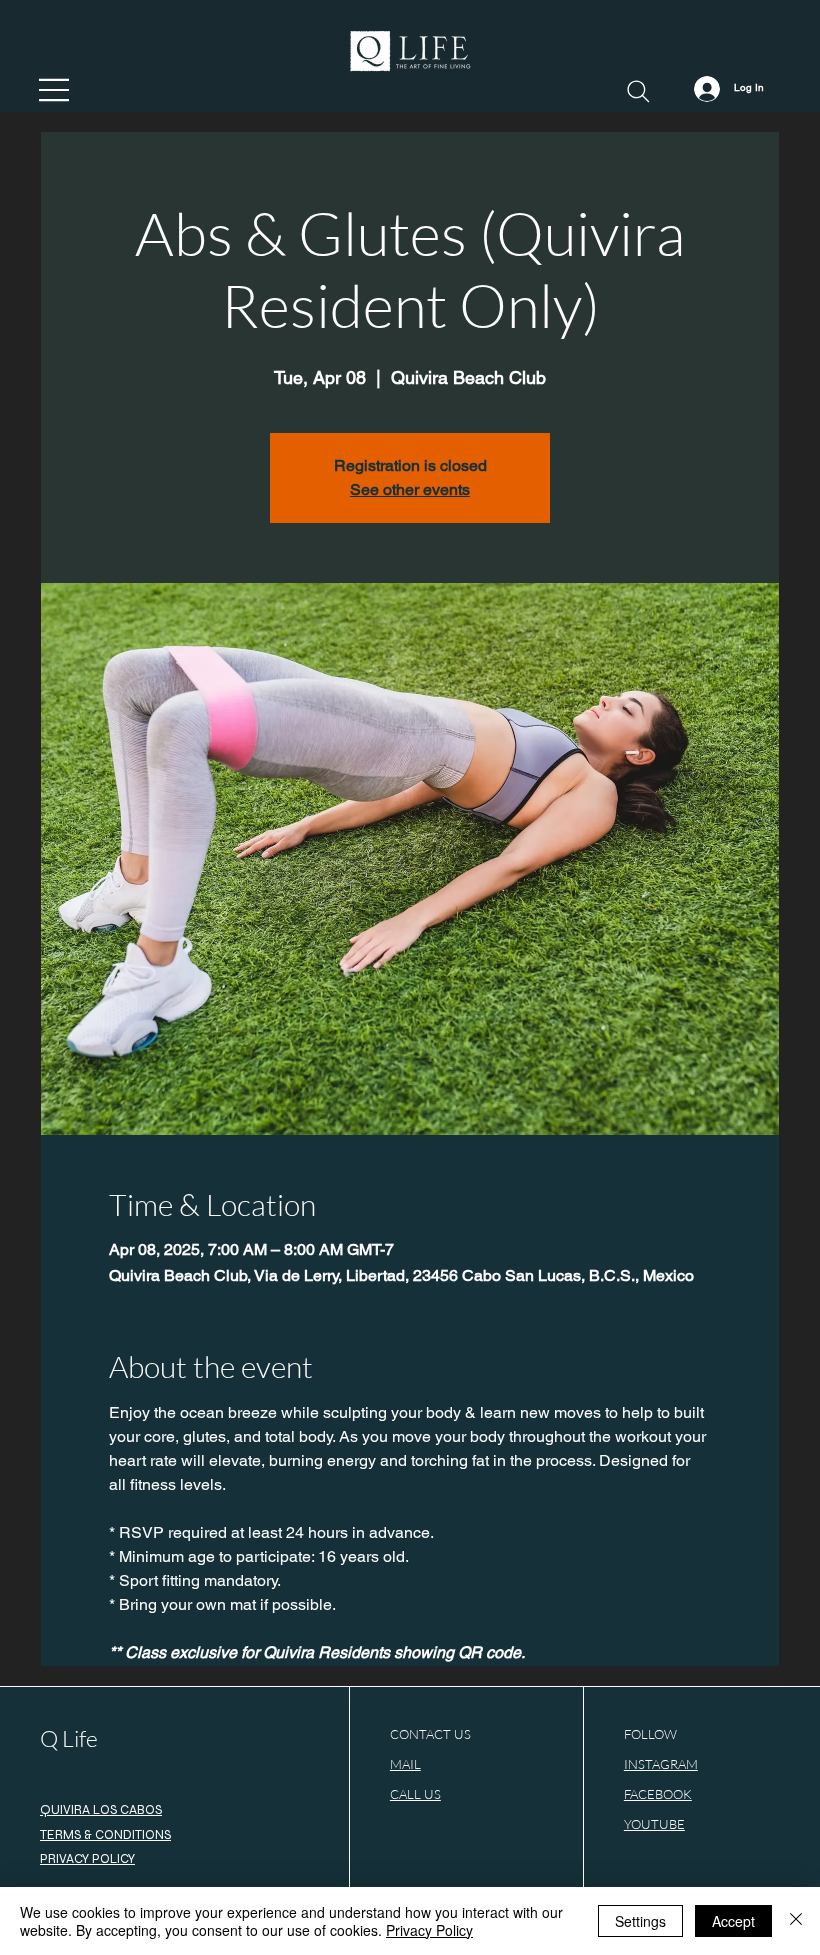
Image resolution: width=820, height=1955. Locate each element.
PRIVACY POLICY (87, 1859)
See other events (410, 489)
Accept (733, 1921)
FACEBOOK (658, 1794)
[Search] (638, 91)
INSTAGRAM (661, 1764)
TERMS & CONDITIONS (105, 1835)
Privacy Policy (429, 1930)
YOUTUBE (654, 1824)
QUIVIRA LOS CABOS (101, 1810)
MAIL (405, 1764)
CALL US (415, 1794)
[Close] (796, 1921)
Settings (640, 1921)
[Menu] (55, 90)
